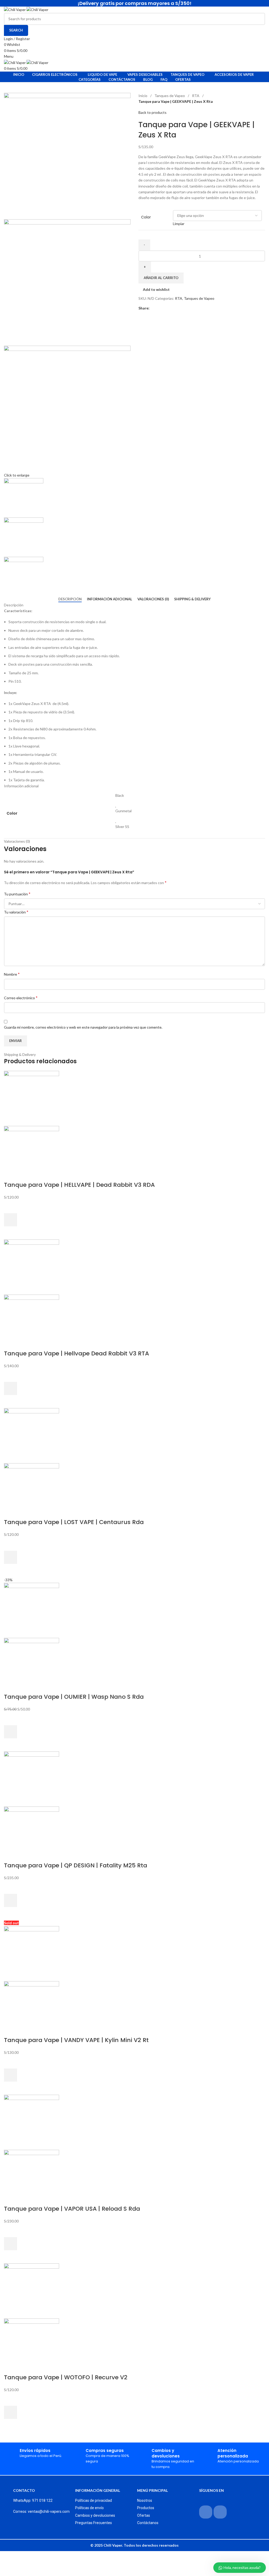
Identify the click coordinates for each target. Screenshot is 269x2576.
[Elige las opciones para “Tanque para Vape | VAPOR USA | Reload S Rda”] (11, 2244)
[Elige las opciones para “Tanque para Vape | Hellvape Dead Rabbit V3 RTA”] (11, 1388)
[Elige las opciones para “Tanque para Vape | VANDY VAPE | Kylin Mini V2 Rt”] (11, 2075)
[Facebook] (206, 2512)
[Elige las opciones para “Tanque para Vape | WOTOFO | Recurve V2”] (11, 2412)
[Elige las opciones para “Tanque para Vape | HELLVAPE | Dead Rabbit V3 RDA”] (11, 1220)
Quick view (11, 1233)
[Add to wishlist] (11, 1207)
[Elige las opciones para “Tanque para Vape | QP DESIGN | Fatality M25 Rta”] (11, 1900)
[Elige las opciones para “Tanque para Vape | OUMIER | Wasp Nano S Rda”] (11, 1732)
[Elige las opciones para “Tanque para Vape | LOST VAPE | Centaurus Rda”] (11, 1557)
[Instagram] (220, 2512)
